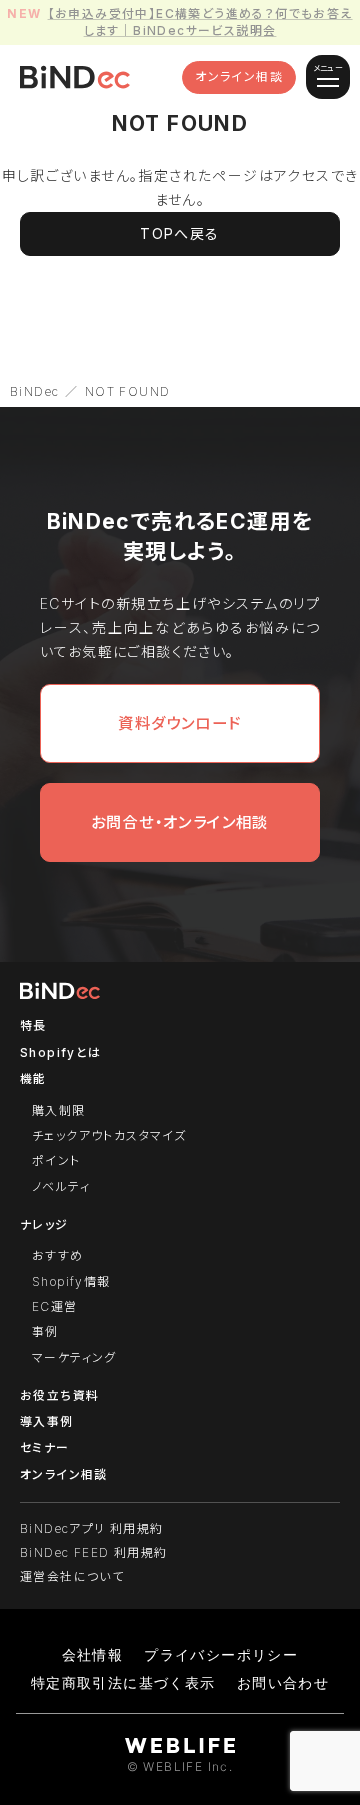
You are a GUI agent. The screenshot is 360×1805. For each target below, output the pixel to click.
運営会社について (72, 1576)
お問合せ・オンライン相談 (180, 822)
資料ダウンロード (179, 723)
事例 (45, 1331)
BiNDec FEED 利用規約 (93, 1552)
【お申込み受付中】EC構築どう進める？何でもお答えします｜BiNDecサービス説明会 (200, 22)
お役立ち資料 (59, 1395)
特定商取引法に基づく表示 (123, 1682)
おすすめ (58, 1255)
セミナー (45, 1447)
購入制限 (59, 1110)
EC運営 (55, 1306)
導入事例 (47, 1421)
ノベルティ (61, 1186)
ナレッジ (44, 1224)
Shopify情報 (71, 1281)
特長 (33, 1025)
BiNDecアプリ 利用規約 (92, 1528)
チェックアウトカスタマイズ (109, 1135)
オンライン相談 (239, 76)
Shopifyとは (61, 1052)
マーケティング (74, 1357)
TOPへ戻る (179, 233)
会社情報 (93, 1654)
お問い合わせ (283, 1682)
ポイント (56, 1160)
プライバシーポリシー (221, 1654)
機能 (33, 1078)
